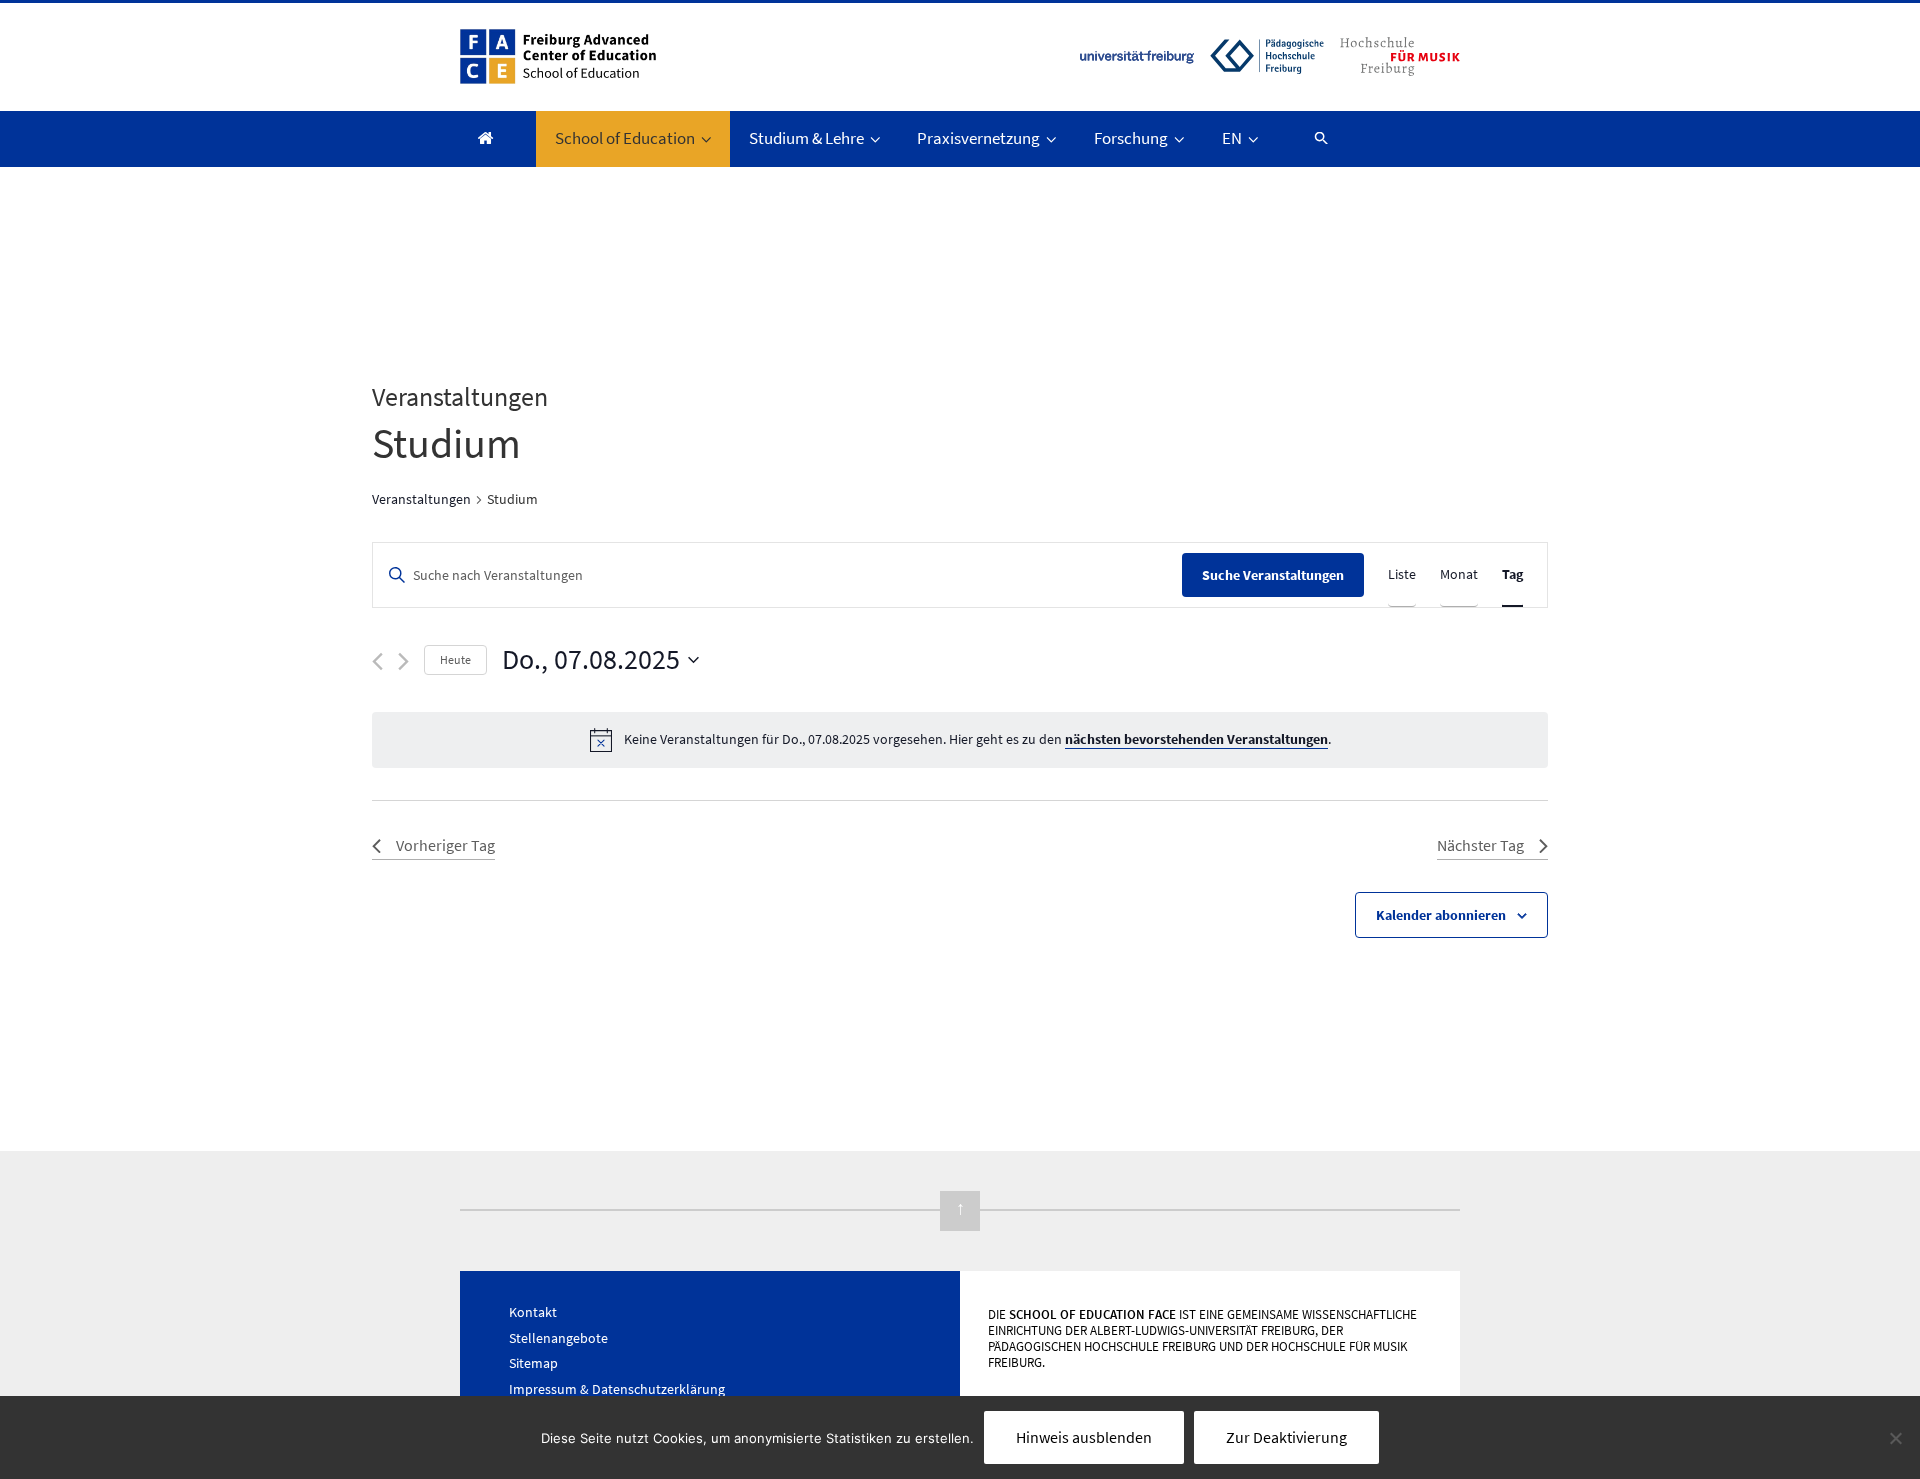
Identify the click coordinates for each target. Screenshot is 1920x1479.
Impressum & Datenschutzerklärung (617, 1389)
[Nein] (1895, 1438)
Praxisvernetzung (978, 138)
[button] (1312, 137)
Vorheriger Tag (445, 845)
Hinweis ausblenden (1084, 1437)
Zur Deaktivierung (1286, 1437)
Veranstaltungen (421, 499)
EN (1232, 138)
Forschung (1131, 138)
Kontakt (533, 1312)
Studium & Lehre (806, 138)
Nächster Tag (1480, 845)
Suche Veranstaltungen (1273, 575)
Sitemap (533, 1363)
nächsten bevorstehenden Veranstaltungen (1196, 739)
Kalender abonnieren (1441, 915)
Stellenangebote (558, 1338)
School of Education (625, 138)
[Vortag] (377, 661)
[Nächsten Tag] (403, 661)
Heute (455, 659)
